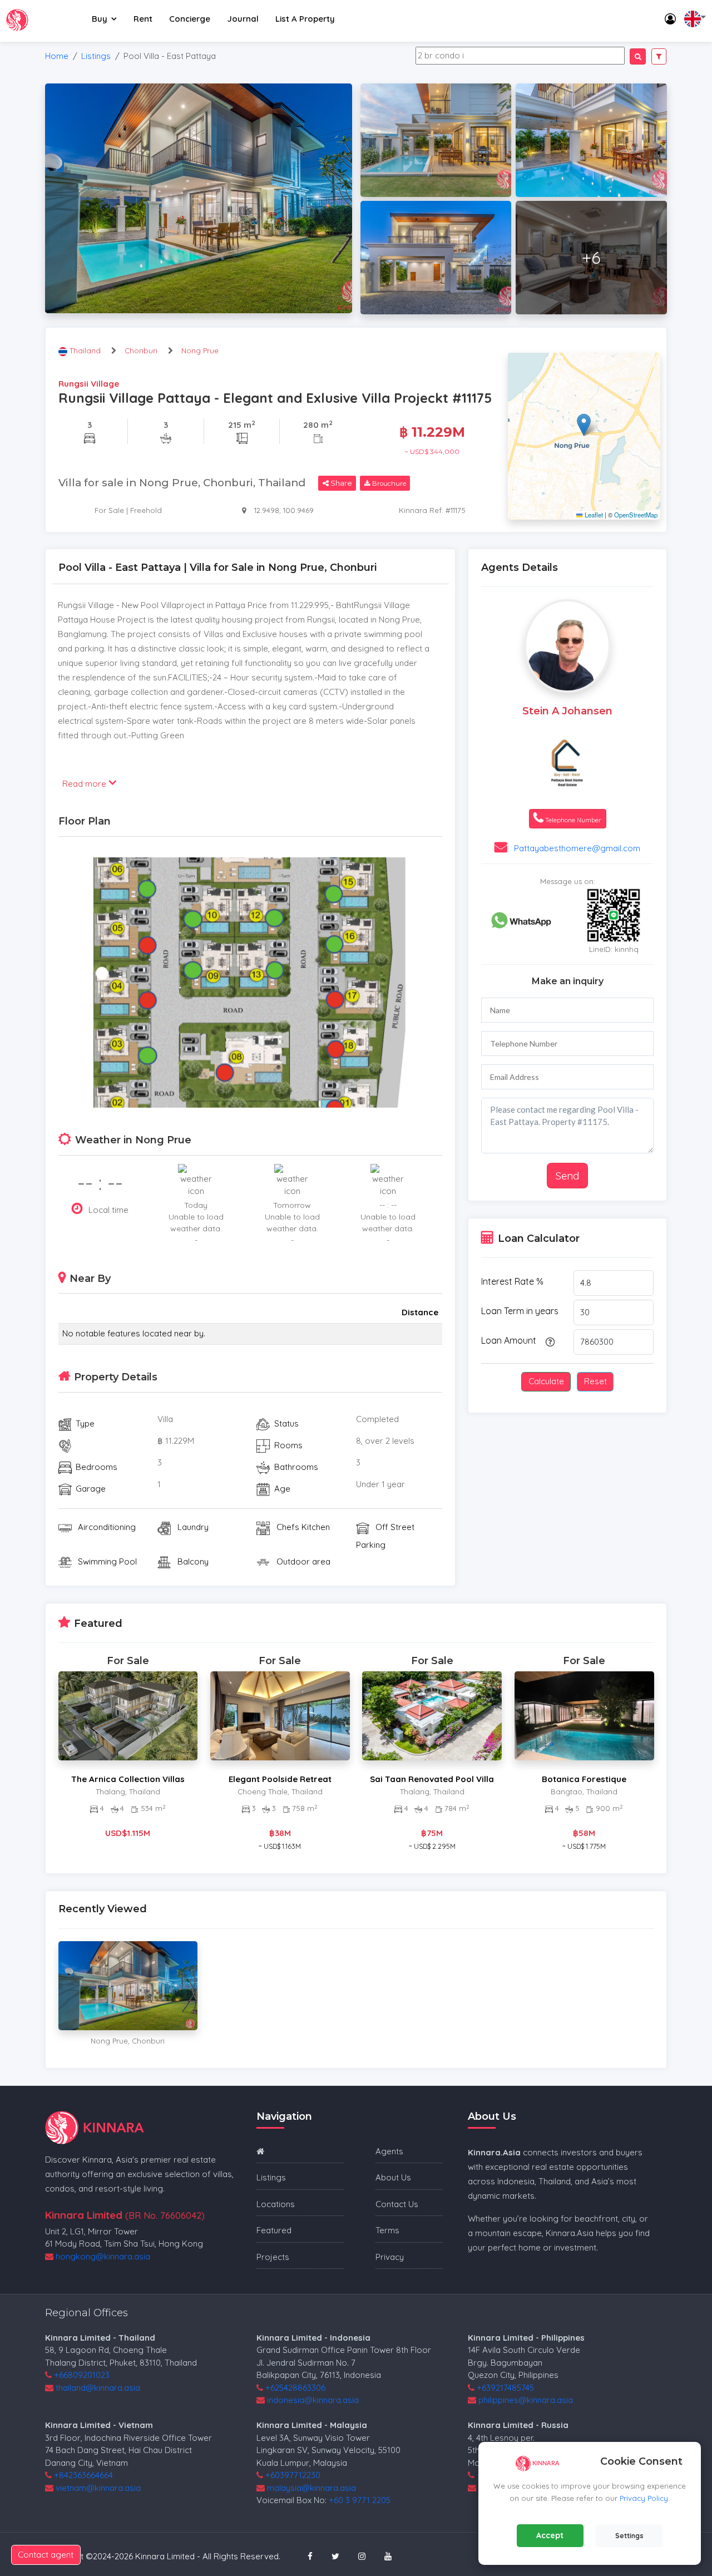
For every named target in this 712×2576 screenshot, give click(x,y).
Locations (276, 2204)
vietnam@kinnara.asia (98, 2488)
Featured (274, 2230)
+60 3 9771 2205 (360, 2500)
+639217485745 (505, 2388)
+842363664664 (83, 2475)
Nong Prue (200, 351)
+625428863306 (295, 2388)
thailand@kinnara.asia (98, 2388)
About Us (393, 2177)
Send (567, 1176)
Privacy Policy (644, 2498)
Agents (389, 2151)
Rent (143, 19)
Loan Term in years (520, 1311)
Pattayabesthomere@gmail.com (577, 848)
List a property (305, 19)
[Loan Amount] (548, 1341)
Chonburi (141, 351)
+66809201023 (82, 2375)
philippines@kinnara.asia (526, 2400)
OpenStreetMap (636, 515)
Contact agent (46, 2555)
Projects (273, 2257)
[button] (584, 425)
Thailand (86, 351)
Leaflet (593, 515)
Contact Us (397, 2204)
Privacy (390, 2257)
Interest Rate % (512, 1281)
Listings (96, 56)
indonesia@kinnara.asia (313, 2400)
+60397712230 (293, 2475)
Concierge (190, 19)
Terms (387, 2230)
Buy (100, 19)
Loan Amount (509, 1340)
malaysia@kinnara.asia (311, 2488)
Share (340, 483)
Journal (243, 19)
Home (57, 56)
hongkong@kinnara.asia (103, 2256)
